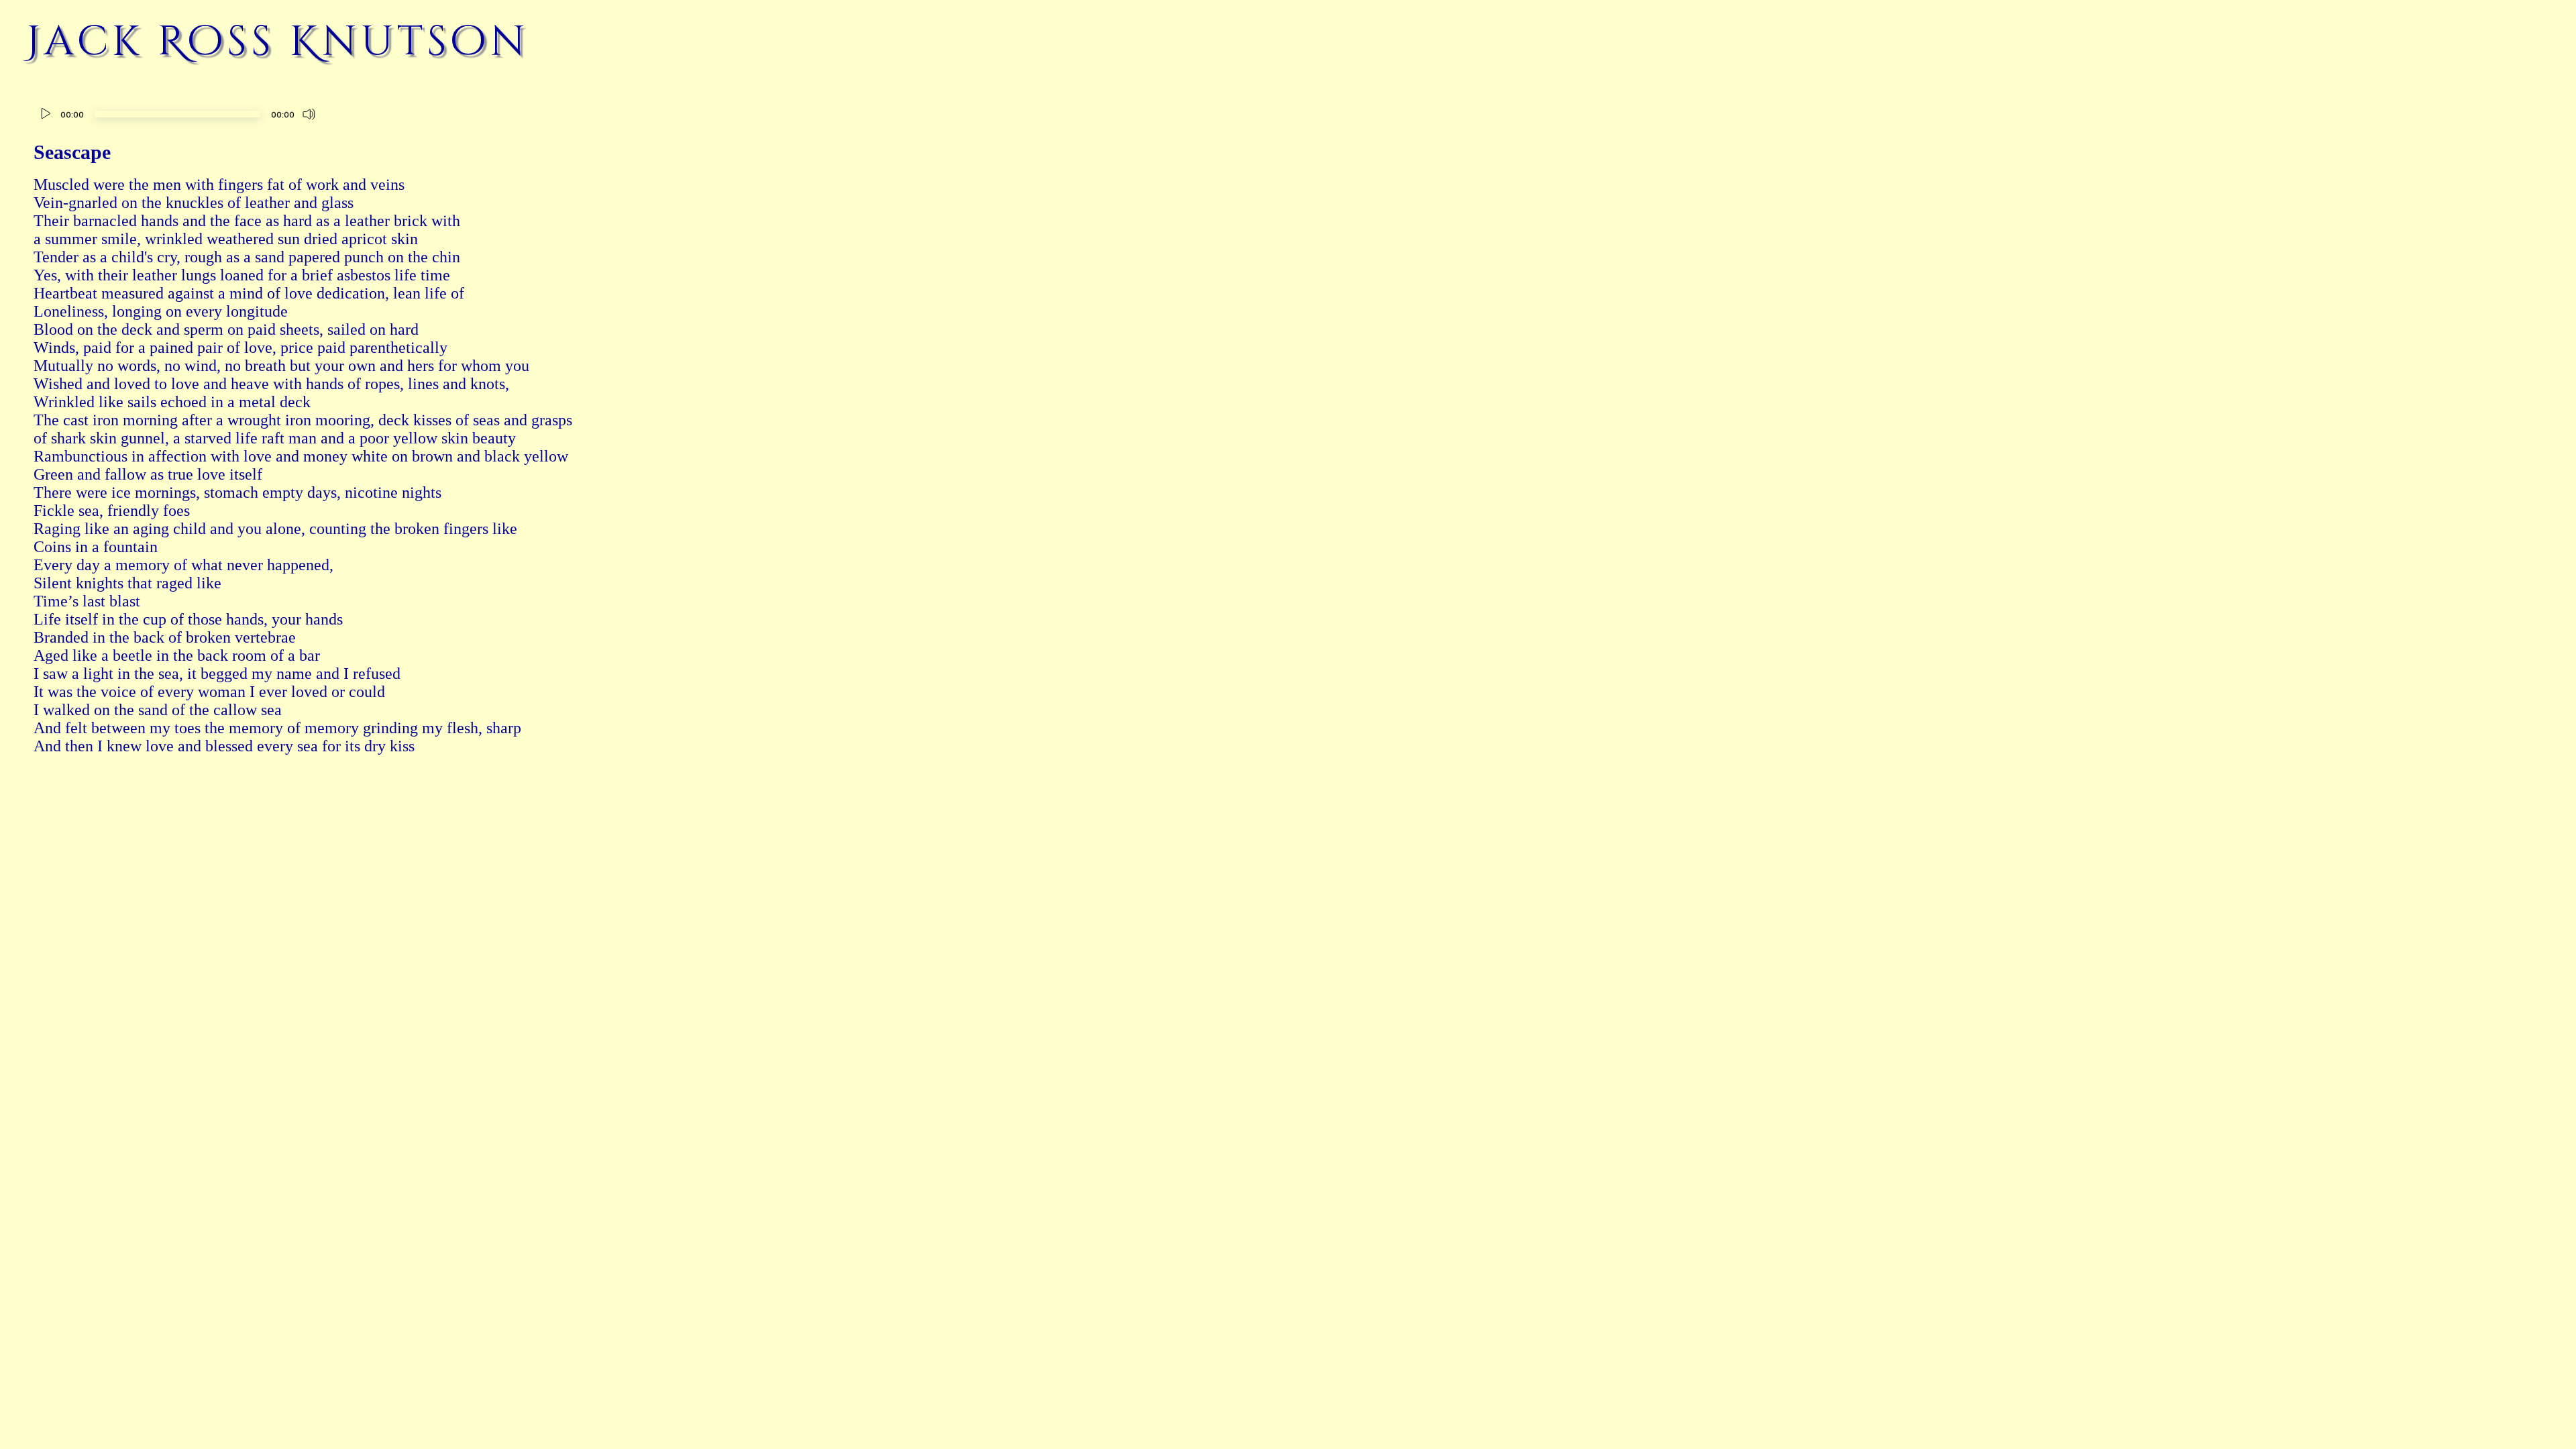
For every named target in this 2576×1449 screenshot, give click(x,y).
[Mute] (309, 114)
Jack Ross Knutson (278, 42)
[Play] (46, 114)
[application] (177, 116)
